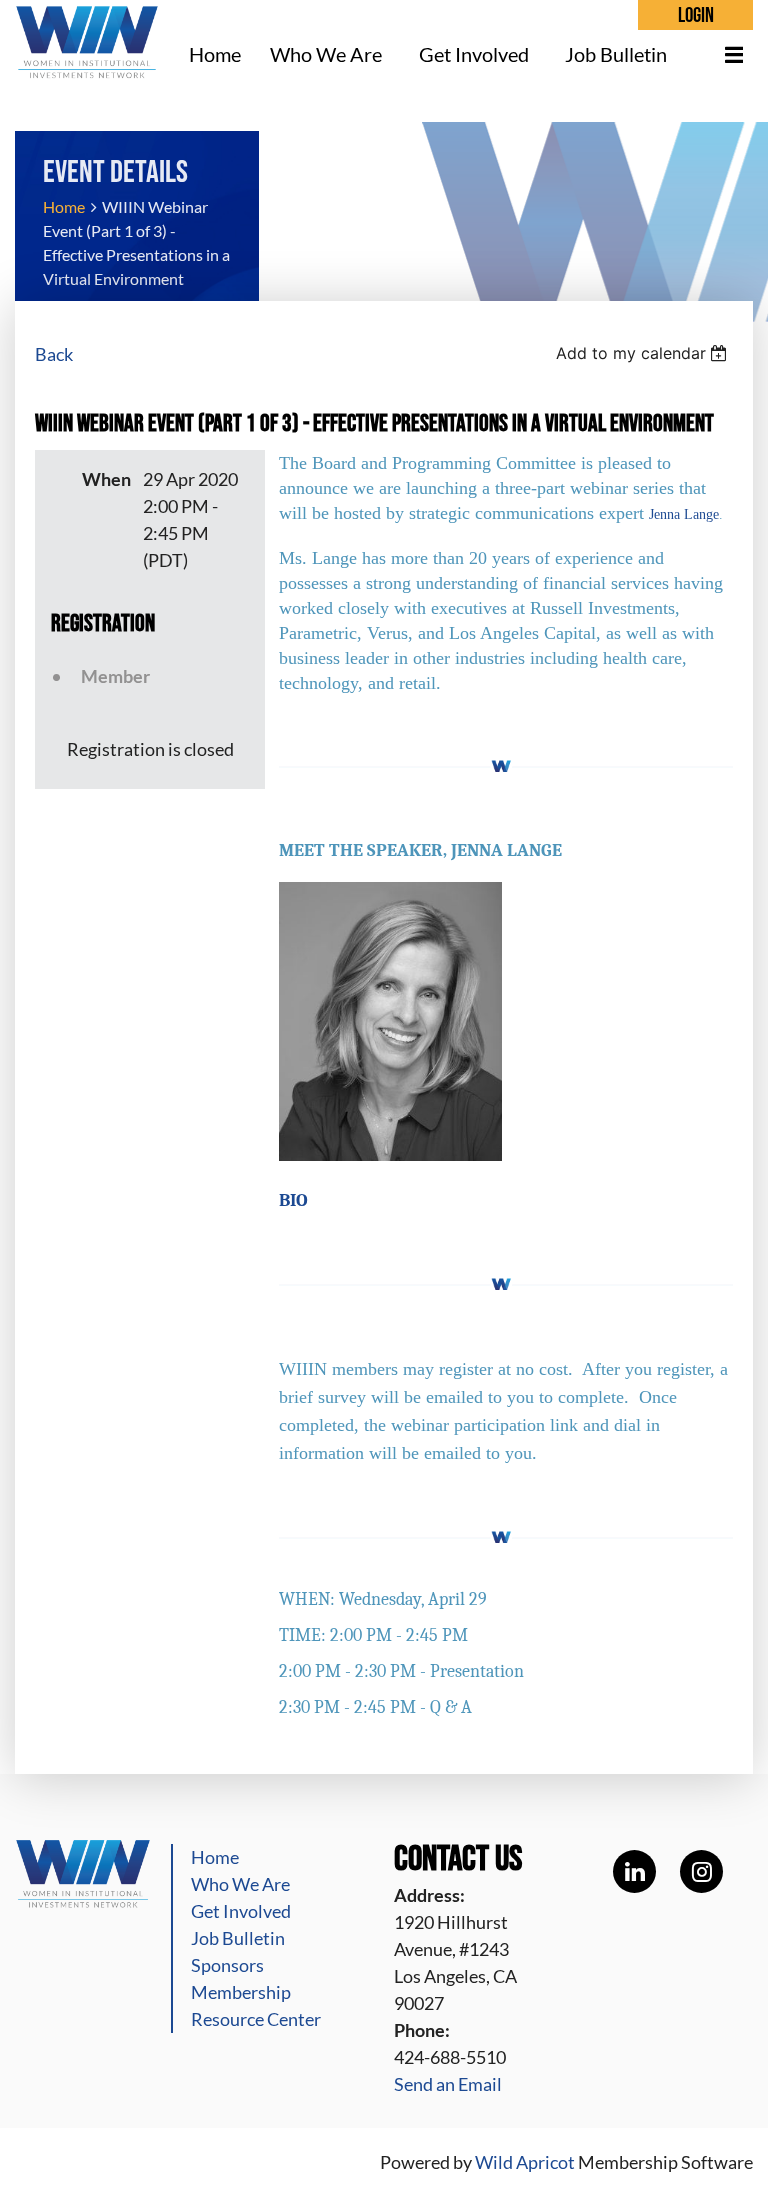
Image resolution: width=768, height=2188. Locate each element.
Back (54, 354)
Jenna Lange (684, 514)
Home (64, 206)
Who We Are (240, 1884)
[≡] (723, 54)
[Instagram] (701, 1871)
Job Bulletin (238, 1938)
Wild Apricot (525, 2162)
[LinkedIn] (634, 1871)
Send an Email (448, 2084)
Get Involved (241, 1911)
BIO (293, 1200)
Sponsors (227, 1965)
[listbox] (644, 353)
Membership (241, 1992)
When (106, 479)
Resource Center (256, 2019)
